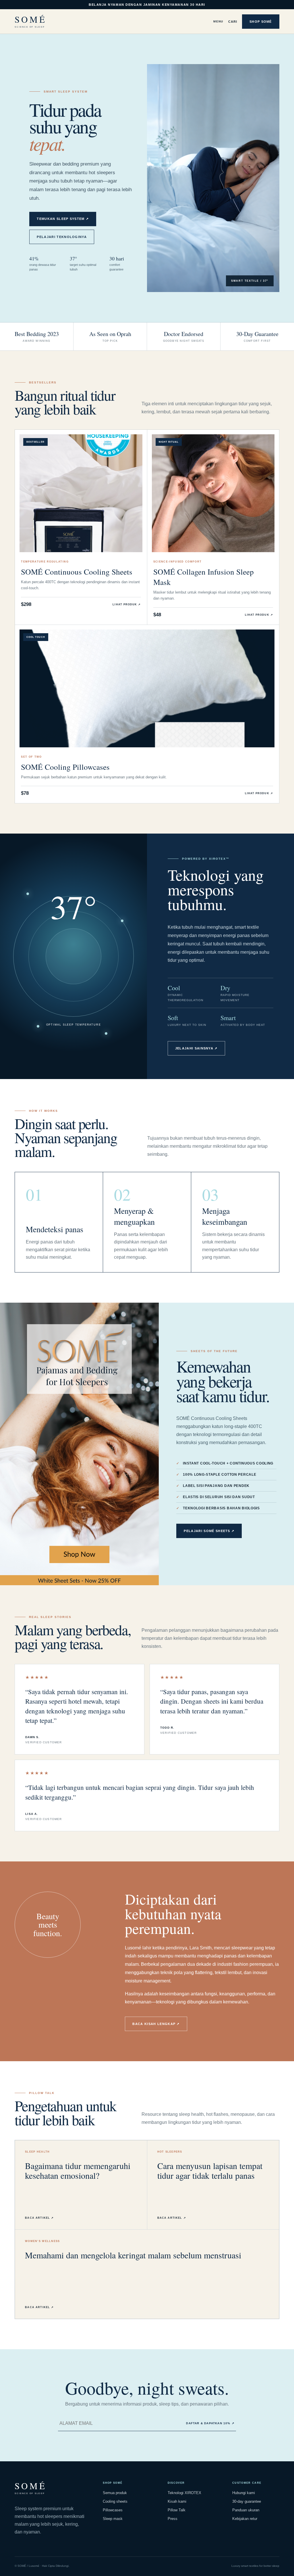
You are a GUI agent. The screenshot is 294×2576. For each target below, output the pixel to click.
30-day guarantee (247, 2501)
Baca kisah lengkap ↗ (156, 2024)
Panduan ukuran (246, 2510)
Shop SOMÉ (261, 22)
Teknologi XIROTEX (184, 2493)
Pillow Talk (177, 2510)
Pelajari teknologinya (62, 237)
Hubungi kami (244, 2493)
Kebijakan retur (245, 2519)
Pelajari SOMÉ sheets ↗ (209, 1531)
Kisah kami (177, 2501)
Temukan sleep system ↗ (63, 219)
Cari (233, 22)
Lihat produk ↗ (127, 604)
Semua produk (115, 2493)
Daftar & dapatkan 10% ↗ (210, 2423)
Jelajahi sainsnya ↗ (196, 1048)
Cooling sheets (115, 2501)
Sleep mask (113, 2519)
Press (173, 2519)
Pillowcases (113, 2510)
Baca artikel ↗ (39, 2218)
